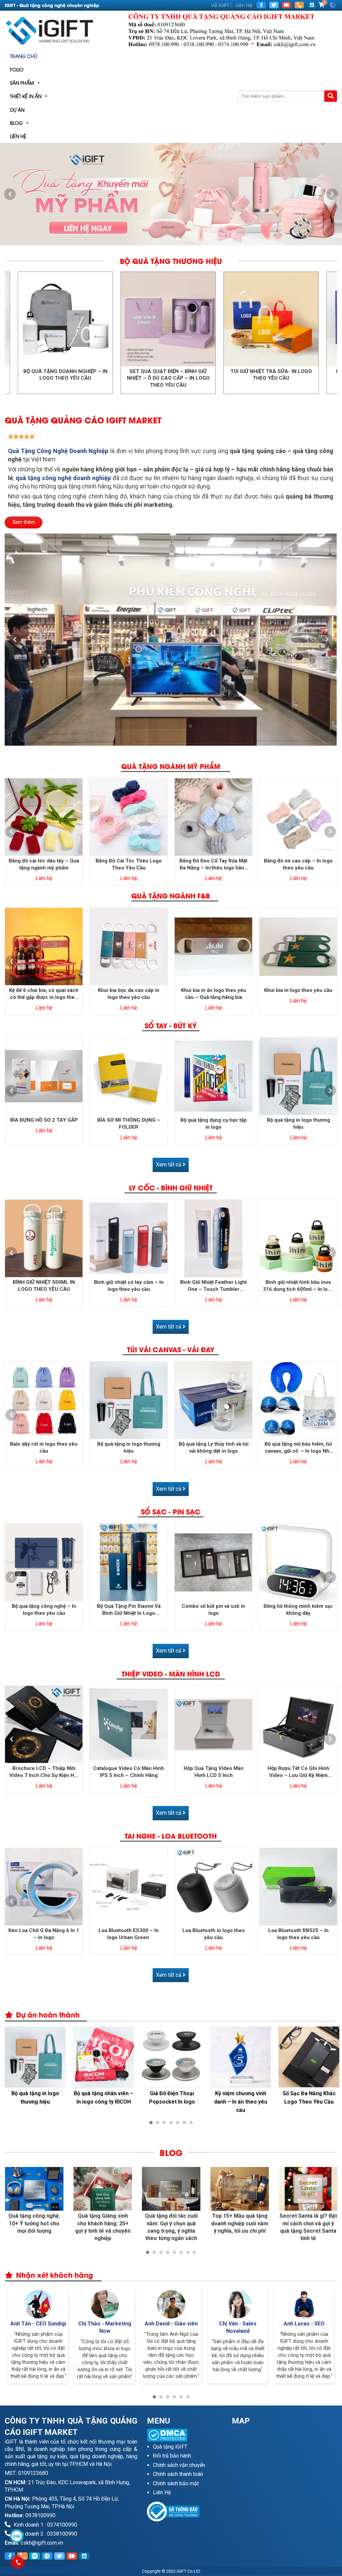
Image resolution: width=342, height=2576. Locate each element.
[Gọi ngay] (299, 5)
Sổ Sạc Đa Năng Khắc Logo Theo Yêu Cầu (309, 2098)
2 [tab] (171, 239)
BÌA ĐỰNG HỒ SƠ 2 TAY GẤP (44, 1120)
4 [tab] (171, 2123)
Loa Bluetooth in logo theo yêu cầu (214, 1934)
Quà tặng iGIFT (170, 2447)
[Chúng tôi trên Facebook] (261, 5)
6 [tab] (184, 2123)
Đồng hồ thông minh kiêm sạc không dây (298, 1610)
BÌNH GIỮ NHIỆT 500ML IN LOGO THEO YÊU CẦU (44, 1286)
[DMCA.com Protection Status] (185, 2435)
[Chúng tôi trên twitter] (274, 5)
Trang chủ (24, 56)
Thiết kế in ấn (26, 96)
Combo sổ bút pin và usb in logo (213, 1610)
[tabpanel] (171, 194)
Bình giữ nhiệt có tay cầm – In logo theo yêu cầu (129, 1286)
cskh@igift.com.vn (42, 2543)
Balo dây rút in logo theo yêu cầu (44, 1447)
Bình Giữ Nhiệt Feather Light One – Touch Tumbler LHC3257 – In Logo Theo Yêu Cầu (214, 1286)
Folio (17, 69)
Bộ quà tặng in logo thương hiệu (298, 1124)
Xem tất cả (169, 1165)
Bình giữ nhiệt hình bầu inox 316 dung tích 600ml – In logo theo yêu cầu (298, 1286)
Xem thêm (24, 522)
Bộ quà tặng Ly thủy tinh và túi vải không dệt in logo (214, 1447)
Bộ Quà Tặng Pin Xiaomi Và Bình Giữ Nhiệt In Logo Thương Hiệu (129, 1610)
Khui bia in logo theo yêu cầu (298, 990)
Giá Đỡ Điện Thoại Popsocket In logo (172, 2098)
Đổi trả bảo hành (172, 2456)
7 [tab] (191, 2123)
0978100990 (40, 2515)
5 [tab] (178, 2123)
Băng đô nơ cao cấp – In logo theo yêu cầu (298, 864)
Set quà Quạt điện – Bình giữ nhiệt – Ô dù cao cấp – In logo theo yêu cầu (93, 378)
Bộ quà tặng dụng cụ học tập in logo (214, 1124)
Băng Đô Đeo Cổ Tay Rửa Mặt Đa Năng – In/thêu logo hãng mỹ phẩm (213, 865)
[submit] (331, 96)
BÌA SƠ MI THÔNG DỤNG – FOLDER (129, 1124)
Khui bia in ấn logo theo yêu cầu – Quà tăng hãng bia (214, 994)
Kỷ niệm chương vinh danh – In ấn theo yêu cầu (241, 2102)
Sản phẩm (22, 83)
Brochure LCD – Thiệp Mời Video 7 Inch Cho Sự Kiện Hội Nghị (44, 1772)
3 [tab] (178, 239)
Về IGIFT (220, 5)
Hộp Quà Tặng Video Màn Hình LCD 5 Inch (214, 1772)
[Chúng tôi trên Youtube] (287, 5)
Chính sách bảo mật (176, 2483)
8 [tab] (194, 2252)
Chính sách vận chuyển (179, 2465)
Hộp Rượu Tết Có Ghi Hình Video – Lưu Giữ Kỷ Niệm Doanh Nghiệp (298, 1772)
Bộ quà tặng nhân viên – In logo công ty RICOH (104, 2098)
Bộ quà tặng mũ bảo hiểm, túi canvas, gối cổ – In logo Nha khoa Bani (298, 1448)
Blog (16, 123)
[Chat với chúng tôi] (17, 2536)
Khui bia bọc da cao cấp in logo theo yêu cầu (129, 994)
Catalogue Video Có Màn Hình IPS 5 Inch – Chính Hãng (129, 1772)
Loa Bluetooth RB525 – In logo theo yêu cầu (298, 1934)
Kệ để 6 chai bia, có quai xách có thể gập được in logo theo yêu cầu (44, 994)
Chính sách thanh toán (178, 2474)
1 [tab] (164, 239)
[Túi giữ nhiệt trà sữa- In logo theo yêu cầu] (196, 319)
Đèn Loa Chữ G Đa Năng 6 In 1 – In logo (44, 1934)
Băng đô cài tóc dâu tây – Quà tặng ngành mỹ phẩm (44, 864)
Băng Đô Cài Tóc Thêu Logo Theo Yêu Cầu (129, 864)
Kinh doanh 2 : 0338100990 (45, 2534)
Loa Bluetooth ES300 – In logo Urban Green (129, 1934)
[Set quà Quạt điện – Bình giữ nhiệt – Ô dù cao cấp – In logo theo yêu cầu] (93, 319)
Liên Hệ (244, 5)
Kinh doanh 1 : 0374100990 (45, 2525)
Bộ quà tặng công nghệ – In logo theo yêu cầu (44, 1610)
